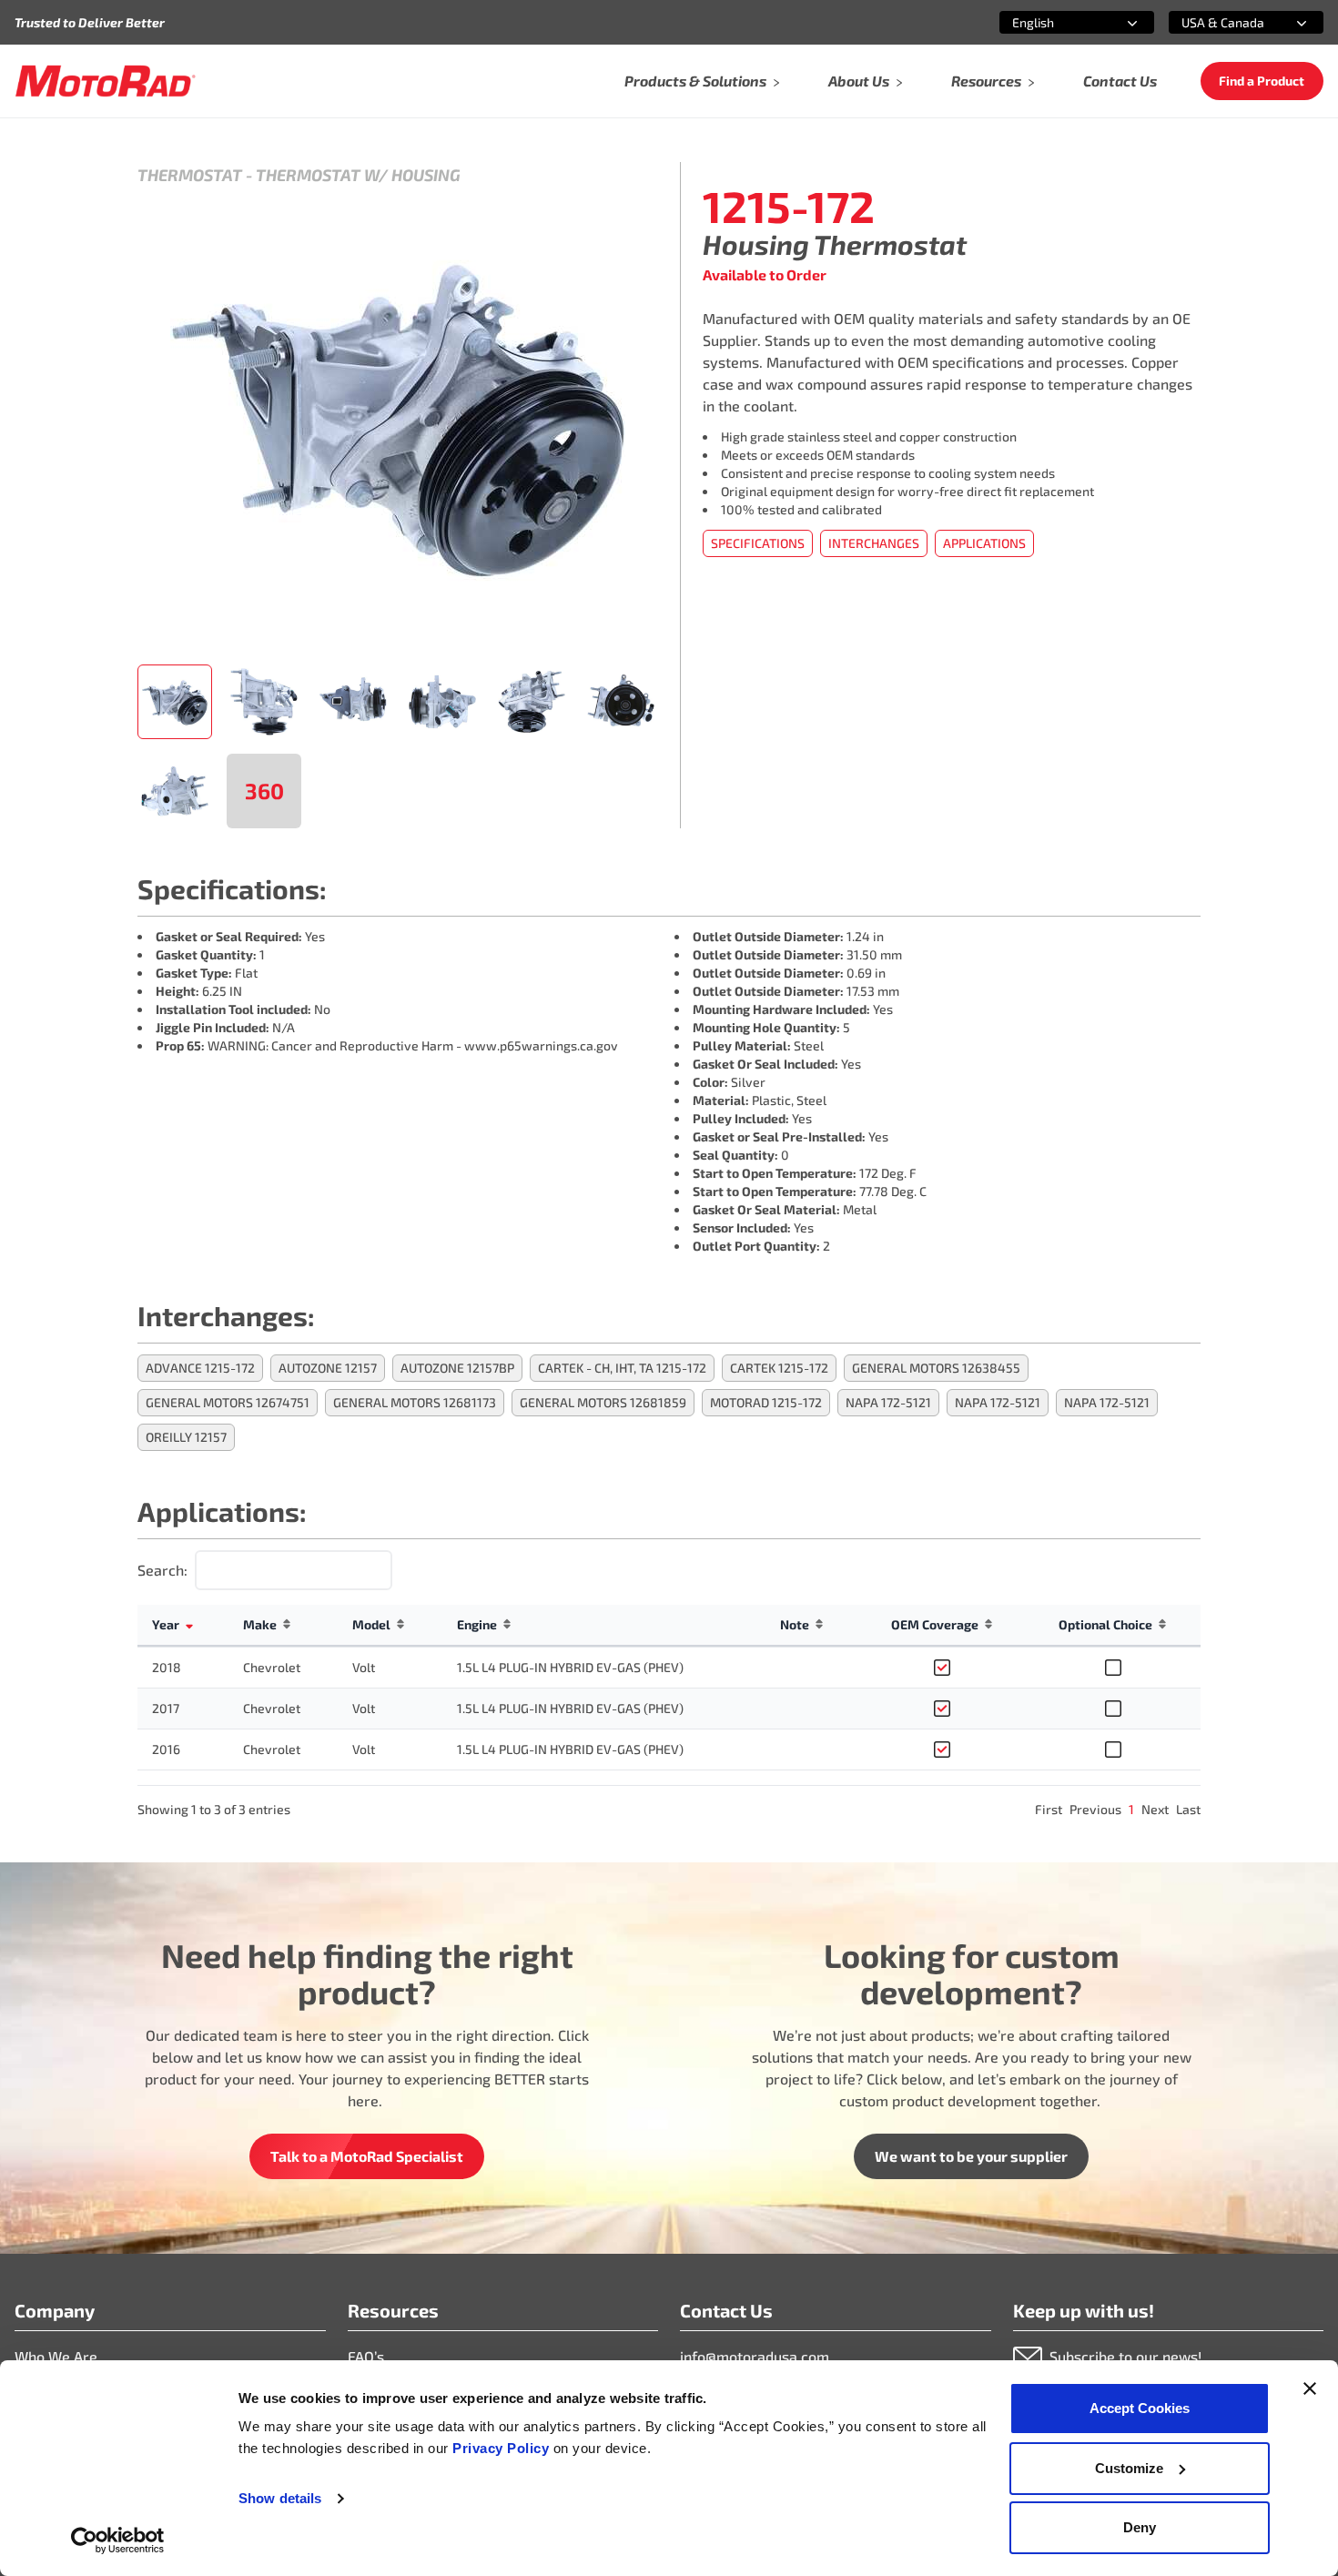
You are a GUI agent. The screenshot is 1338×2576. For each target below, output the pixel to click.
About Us (859, 81)
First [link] (1049, 1809)
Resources (986, 81)
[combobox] (1055, 22)
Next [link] (1155, 1809)
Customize (1129, 2468)
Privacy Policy (503, 2448)
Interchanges (874, 543)
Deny (1140, 2527)
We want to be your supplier (971, 2156)
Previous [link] (1095, 1809)
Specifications (758, 543)
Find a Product (1262, 81)
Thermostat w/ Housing (358, 175)
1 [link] (1131, 1809)
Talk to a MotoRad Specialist (367, 2156)
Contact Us (1120, 81)
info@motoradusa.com (755, 2356)
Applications (984, 543)
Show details (280, 2498)
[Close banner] (1310, 2388)
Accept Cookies (1140, 2408)
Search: (162, 1570)
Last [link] (1188, 1809)
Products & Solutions (695, 81)
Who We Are (56, 2356)
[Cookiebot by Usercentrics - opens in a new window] (118, 2541)
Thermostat (190, 175)
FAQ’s (366, 2356)
